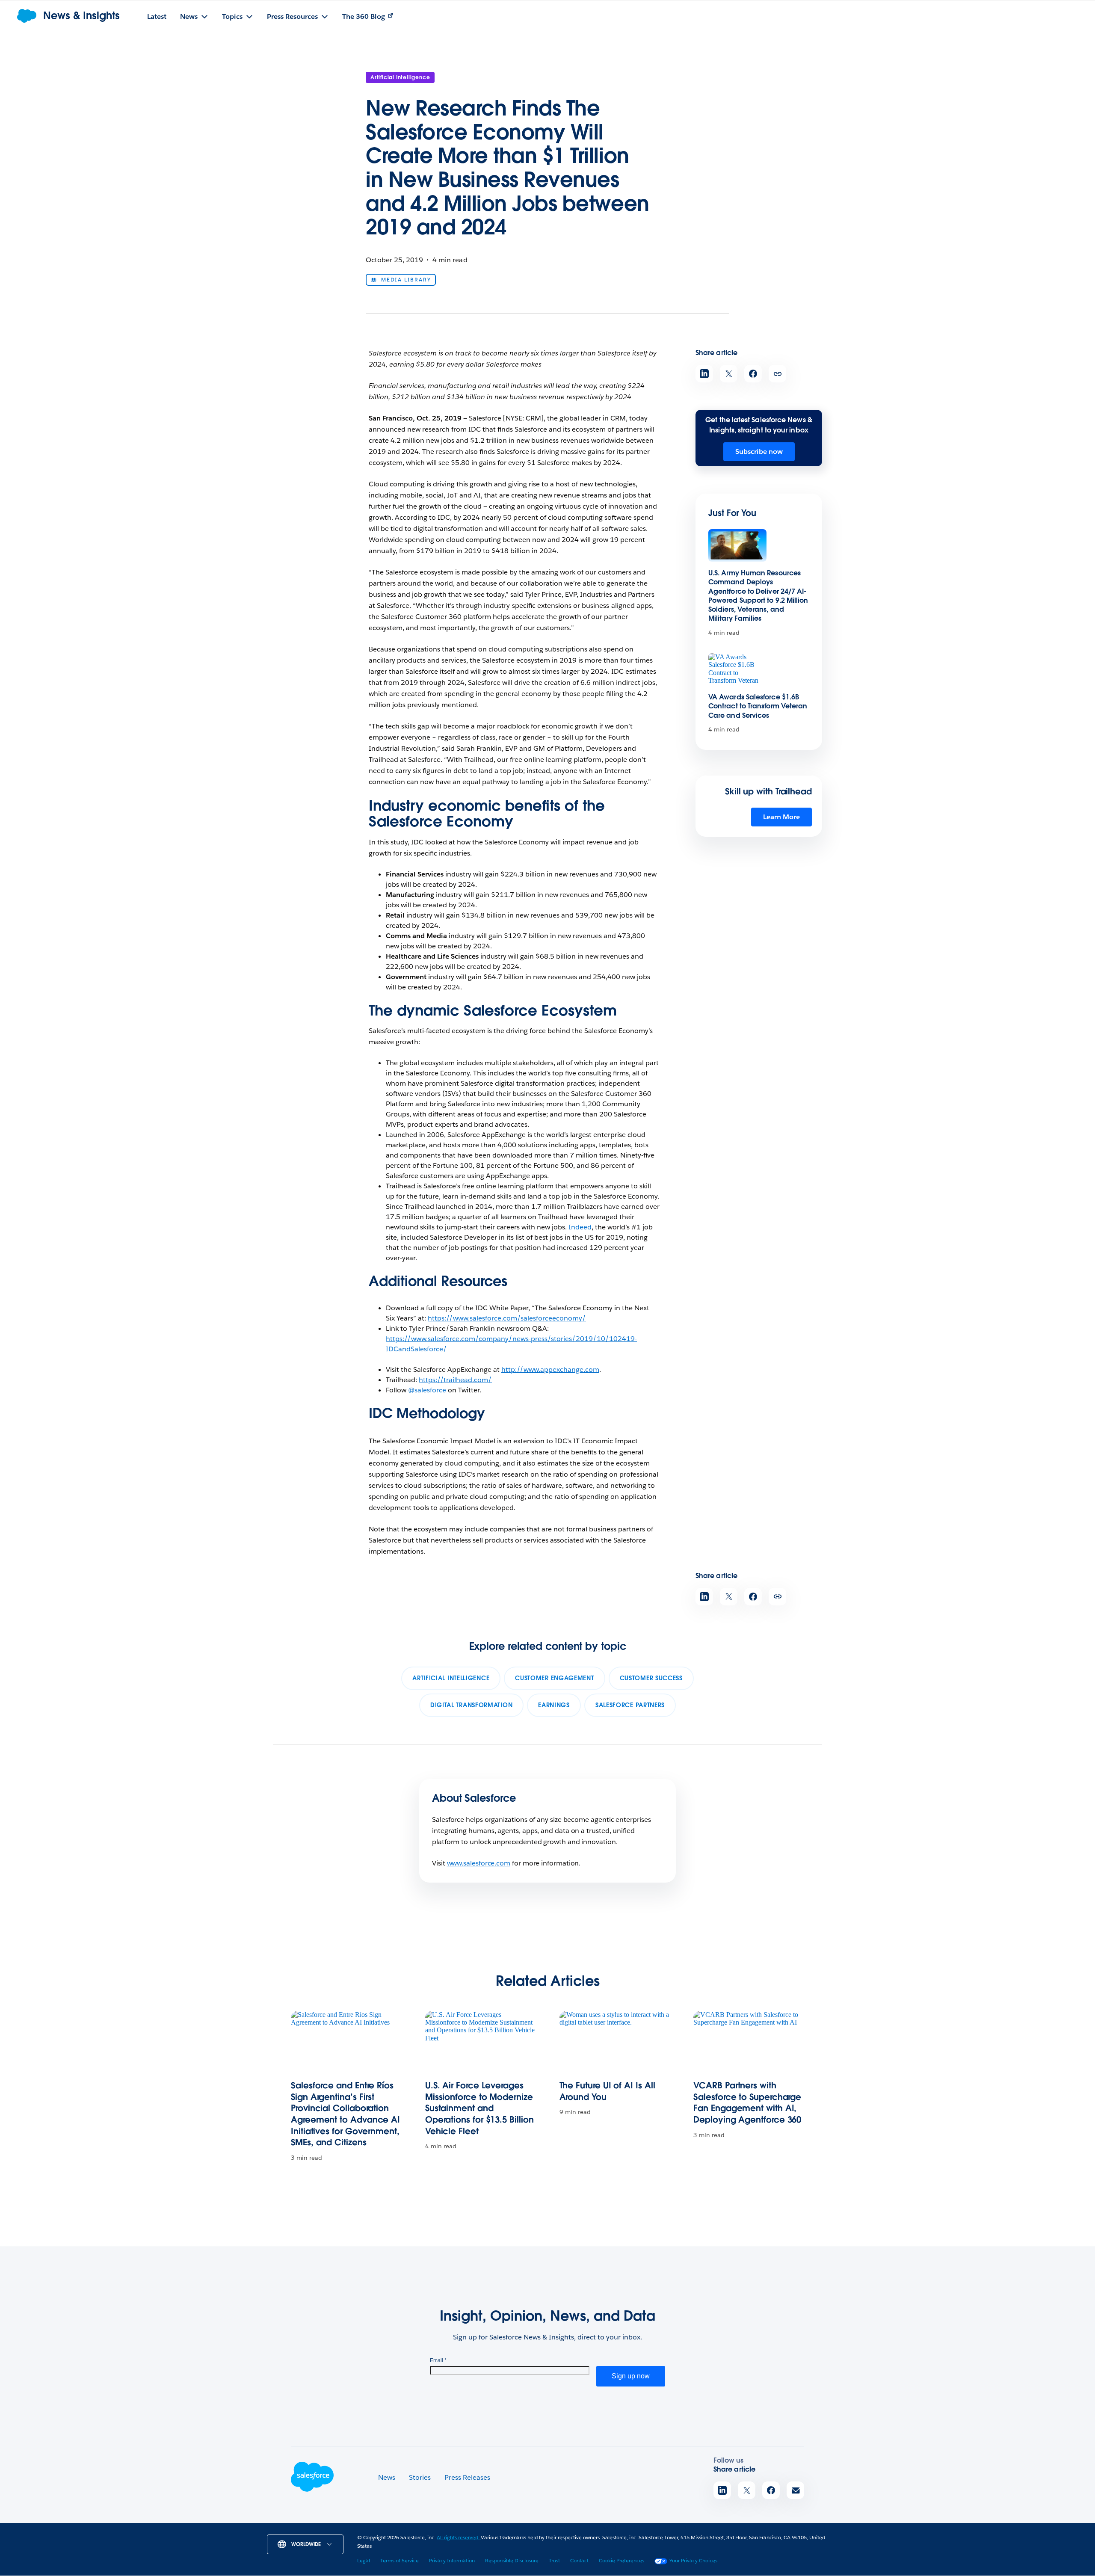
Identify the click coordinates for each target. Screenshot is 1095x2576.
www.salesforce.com (479, 1863)
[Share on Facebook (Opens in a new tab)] (753, 374)
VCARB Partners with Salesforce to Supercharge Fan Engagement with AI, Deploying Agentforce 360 (747, 2102)
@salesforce (426, 1390)
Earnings (554, 1705)
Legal (364, 2560)
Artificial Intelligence (400, 77)
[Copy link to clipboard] (777, 374)
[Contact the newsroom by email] (795, 2490)
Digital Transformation (471, 1705)
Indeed (580, 1227)
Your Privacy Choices (693, 2560)
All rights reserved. (459, 2537)
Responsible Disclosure (512, 2560)
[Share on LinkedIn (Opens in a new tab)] (704, 374)
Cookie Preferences (621, 2560)
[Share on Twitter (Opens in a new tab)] (729, 374)
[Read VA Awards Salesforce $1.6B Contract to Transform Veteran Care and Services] (737, 670)
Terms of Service (400, 2560)
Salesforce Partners (630, 1705)
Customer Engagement (554, 1678)
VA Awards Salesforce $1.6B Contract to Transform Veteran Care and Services (758, 706)
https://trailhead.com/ (455, 1380)
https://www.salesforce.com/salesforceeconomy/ (507, 1318)
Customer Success (651, 1678)
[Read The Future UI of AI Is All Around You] (615, 2042)
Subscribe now (759, 452)
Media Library (406, 280)
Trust (554, 2560)
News (387, 2477)
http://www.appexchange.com (550, 1369)
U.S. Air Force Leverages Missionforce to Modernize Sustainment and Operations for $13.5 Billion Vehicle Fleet (479, 2108)
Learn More (781, 817)
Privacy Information (452, 2560)
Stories (420, 2477)
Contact (579, 2560)
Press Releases (467, 2477)
